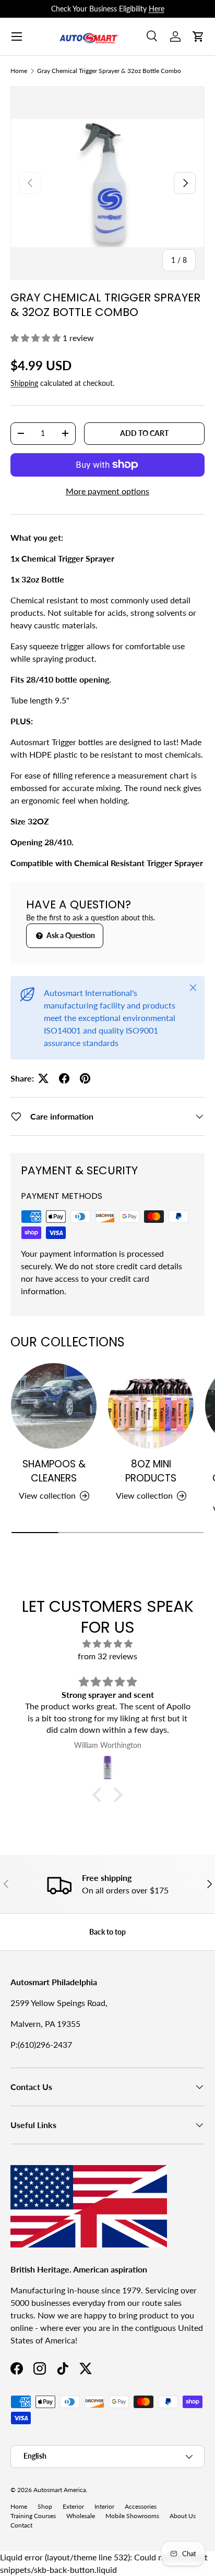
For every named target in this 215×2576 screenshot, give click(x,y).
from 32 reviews (107, 1656)
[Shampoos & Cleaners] (54, 1406)
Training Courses (33, 2516)
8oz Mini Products (151, 1471)
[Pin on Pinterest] (85, 1078)
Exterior (73, 2506)
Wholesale (81, 2516)
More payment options (107, 491)
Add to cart (144, 433)
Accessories (141, 2506)
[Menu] (17, 37)
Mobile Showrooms (132, 2516)
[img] (107, 1644)
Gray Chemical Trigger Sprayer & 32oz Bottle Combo (109, 71)
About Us (183, 2516)
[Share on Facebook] (64, 1078)
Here (157, 9)
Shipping (24, 383)
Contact (21, 2525)
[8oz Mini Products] (151, 1406)
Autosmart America (60, 2490)
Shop (45, 2506)
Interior (104, 2506)
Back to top (107, 1932)
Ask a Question (70, 935)
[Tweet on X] (43, 1078)
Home (19, 71)
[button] (198, 37)
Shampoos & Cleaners (54, 1471)
